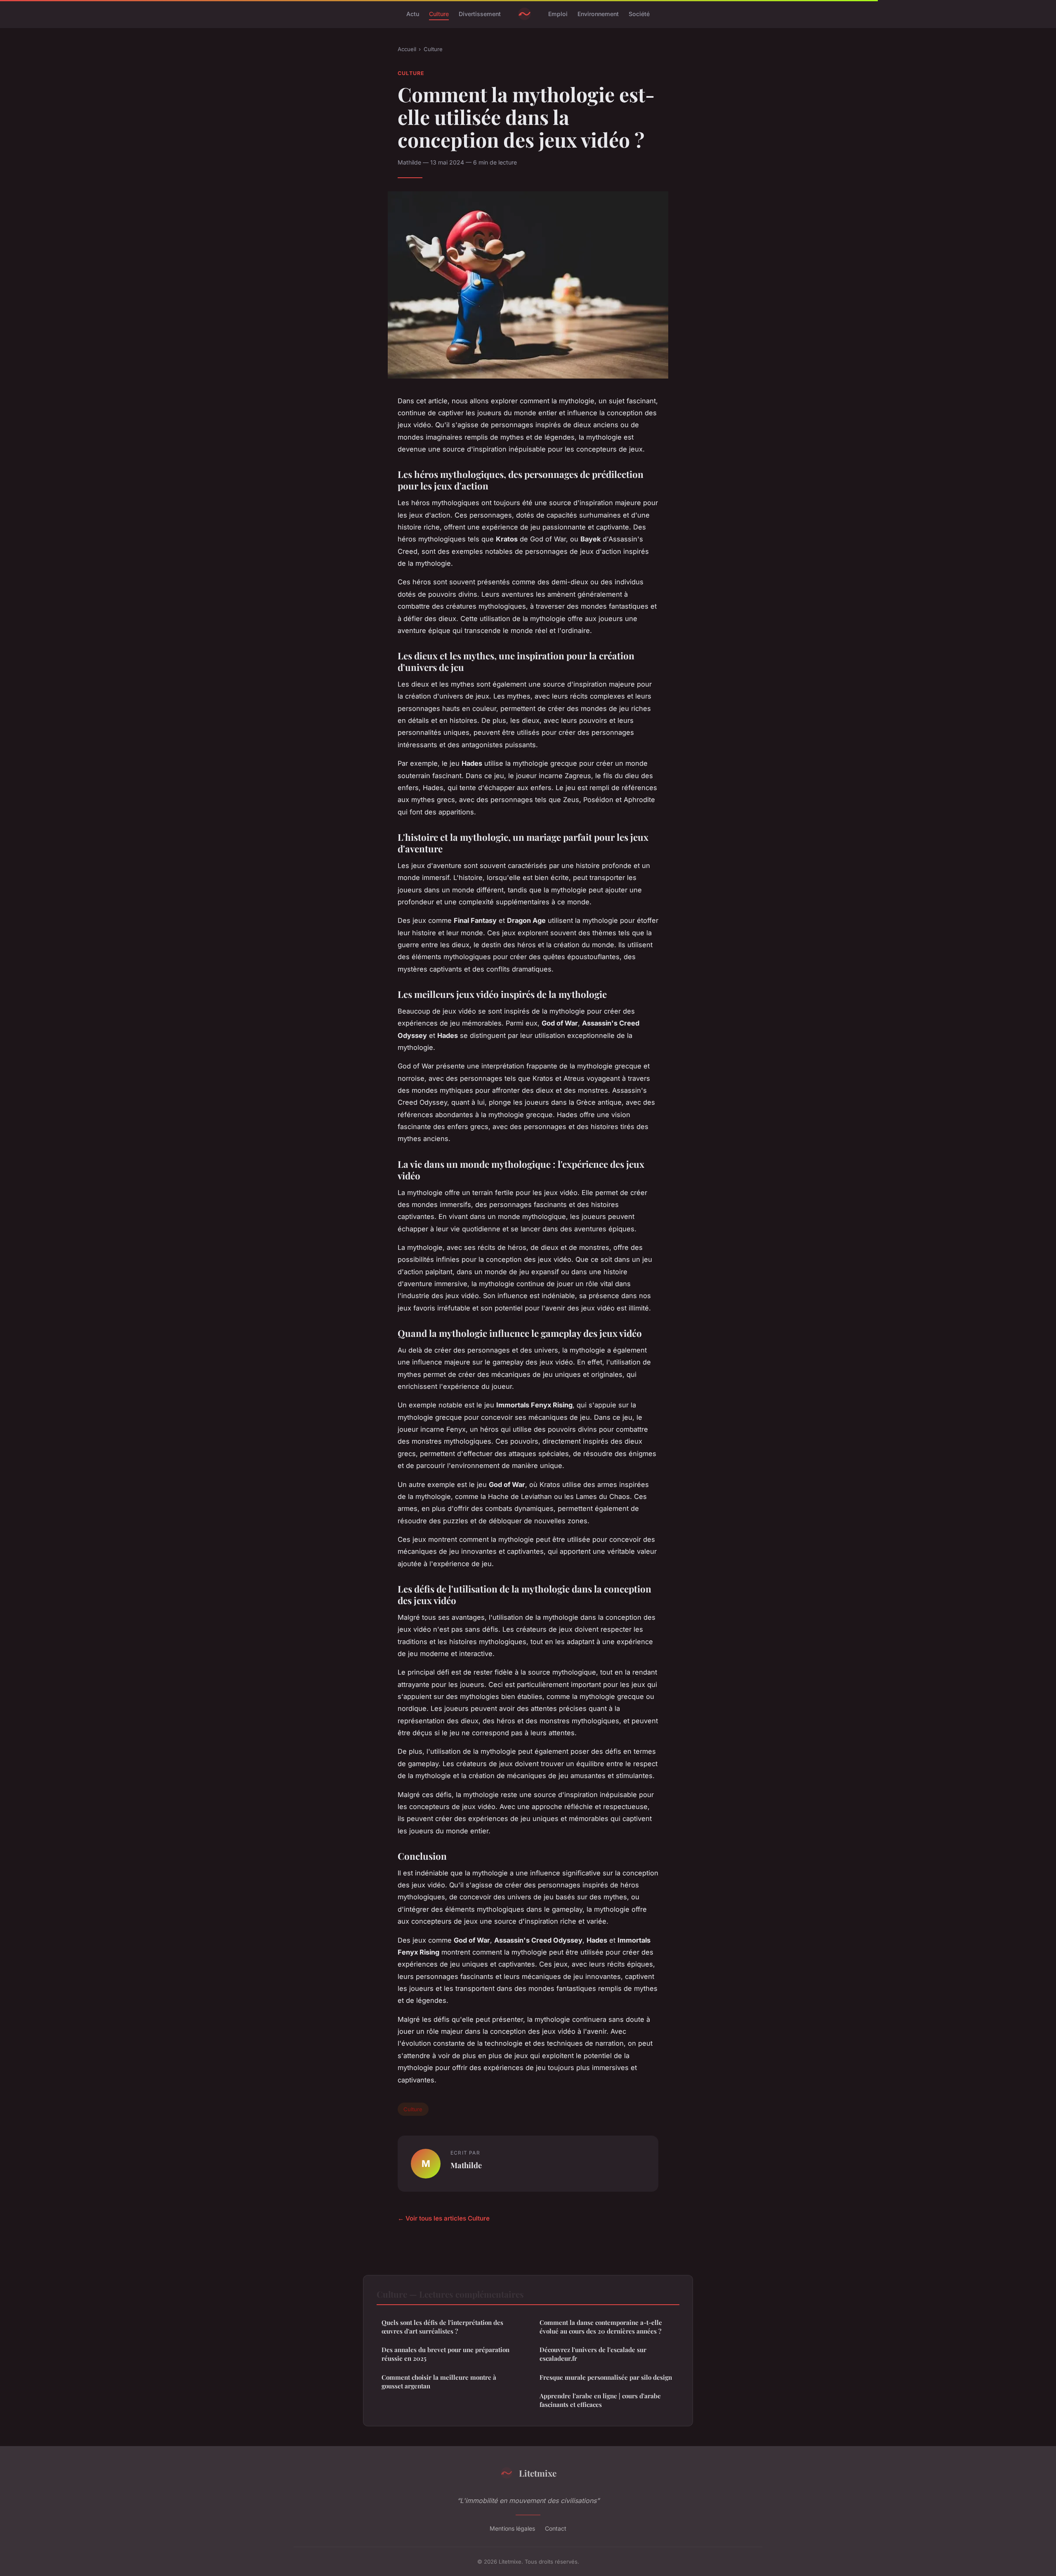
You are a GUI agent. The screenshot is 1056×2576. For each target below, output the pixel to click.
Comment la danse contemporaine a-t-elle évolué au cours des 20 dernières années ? (601, 2327)
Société (639, 14)
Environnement (598, 14)
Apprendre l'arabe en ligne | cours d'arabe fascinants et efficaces (600, 2400)
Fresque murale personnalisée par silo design (606, 2377)
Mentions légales (512, 2528)
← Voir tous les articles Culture (444, 2218)
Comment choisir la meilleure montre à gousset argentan (439, 2382)
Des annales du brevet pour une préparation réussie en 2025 (445, 2354)
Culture (439, 14)
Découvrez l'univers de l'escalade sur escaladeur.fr (593, 2354)
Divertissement (480, 14)
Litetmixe (538, 2473)
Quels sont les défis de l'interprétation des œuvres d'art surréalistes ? (442, 2327)
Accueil (407, 49)
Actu (413, 14)
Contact (556, 2528)
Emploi (558, 14)
